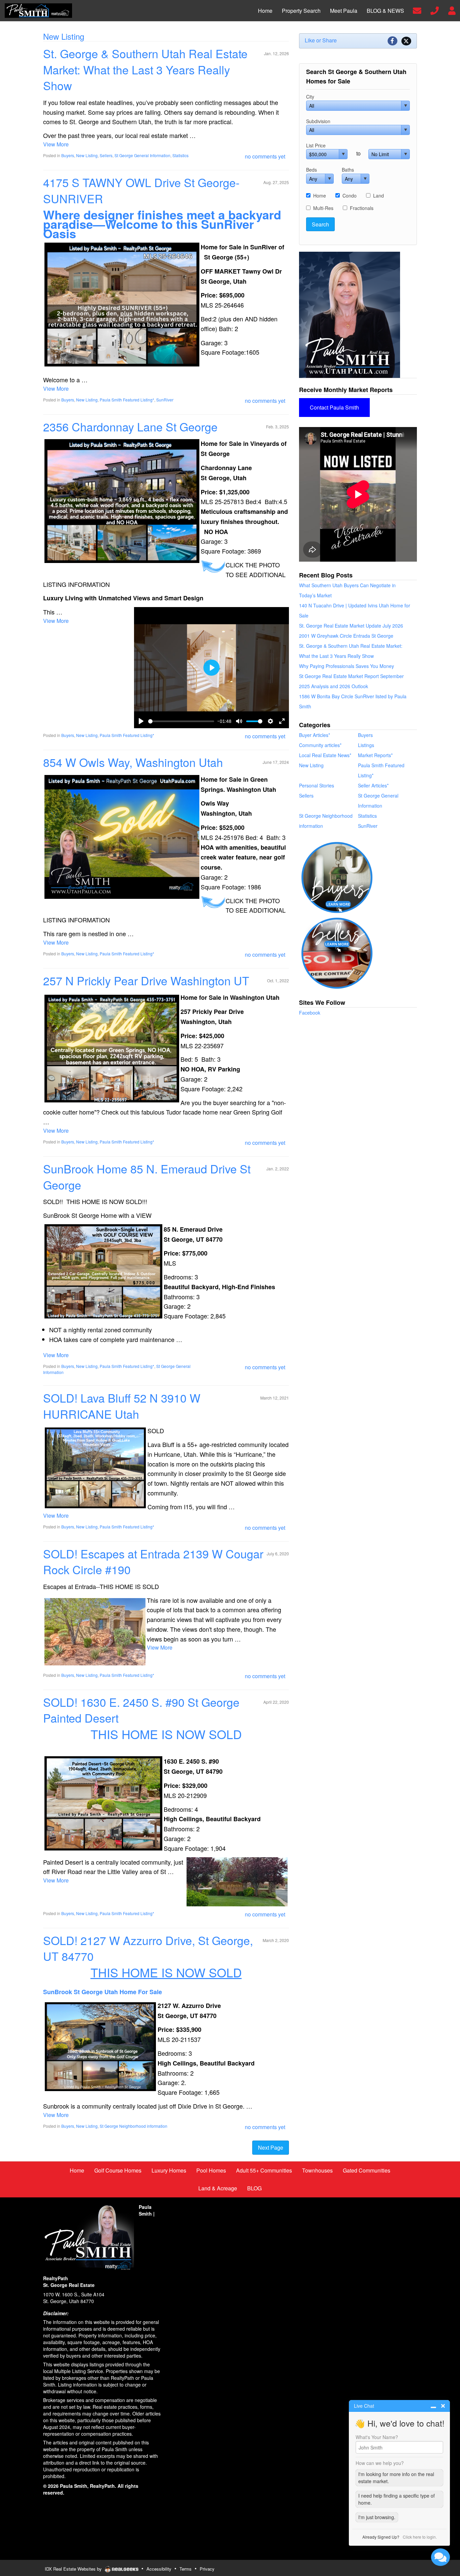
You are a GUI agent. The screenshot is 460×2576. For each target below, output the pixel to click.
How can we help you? (380, 2463)
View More (56, 144)
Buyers (68, 155)
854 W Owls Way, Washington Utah (133, 762)
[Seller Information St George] (337, 952)
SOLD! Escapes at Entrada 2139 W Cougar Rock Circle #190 (153, 1562)
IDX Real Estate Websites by (74, 2569)
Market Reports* (375, 755)
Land (379, 196)
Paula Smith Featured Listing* (127, 400)
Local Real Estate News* (325, 755)
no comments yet (265, 156)
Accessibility (159, 2569)
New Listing (87, 155)
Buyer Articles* (315, 735)
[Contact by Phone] (435, 10)
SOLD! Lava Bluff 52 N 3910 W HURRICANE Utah (122, 1406)
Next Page (271, 2147)
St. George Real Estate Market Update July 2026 (351, 626)
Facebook (310, 1013)
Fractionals (362, 208)
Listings (366, 745)
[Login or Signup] (452, 10)
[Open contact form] (417, 10)
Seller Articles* (373, 785)
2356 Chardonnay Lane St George (130, 427)
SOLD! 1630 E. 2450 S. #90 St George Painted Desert (141, 1710)
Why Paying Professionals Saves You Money (347, 666)
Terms (186, 2569)
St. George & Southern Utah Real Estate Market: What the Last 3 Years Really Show (145, 69)
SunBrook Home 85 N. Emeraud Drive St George (147, 1177)
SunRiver (165, 400)
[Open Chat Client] (440, 2557)
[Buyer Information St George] (337, 877)
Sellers (106, 155)
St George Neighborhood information (134, 2126)
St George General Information (142, 155)
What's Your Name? (377, 2437)
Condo (350, 196)
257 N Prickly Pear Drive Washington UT (146, 980)
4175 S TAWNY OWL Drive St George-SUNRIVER (141, 190)
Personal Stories (317, 785)
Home (320, 196)
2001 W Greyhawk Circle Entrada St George (346, 636)
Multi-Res (323, 208)
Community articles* (320, 745)
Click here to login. (420, 2537)
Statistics (180, 155)
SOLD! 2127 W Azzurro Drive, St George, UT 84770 (148, 1948)
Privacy (207, 2569)
